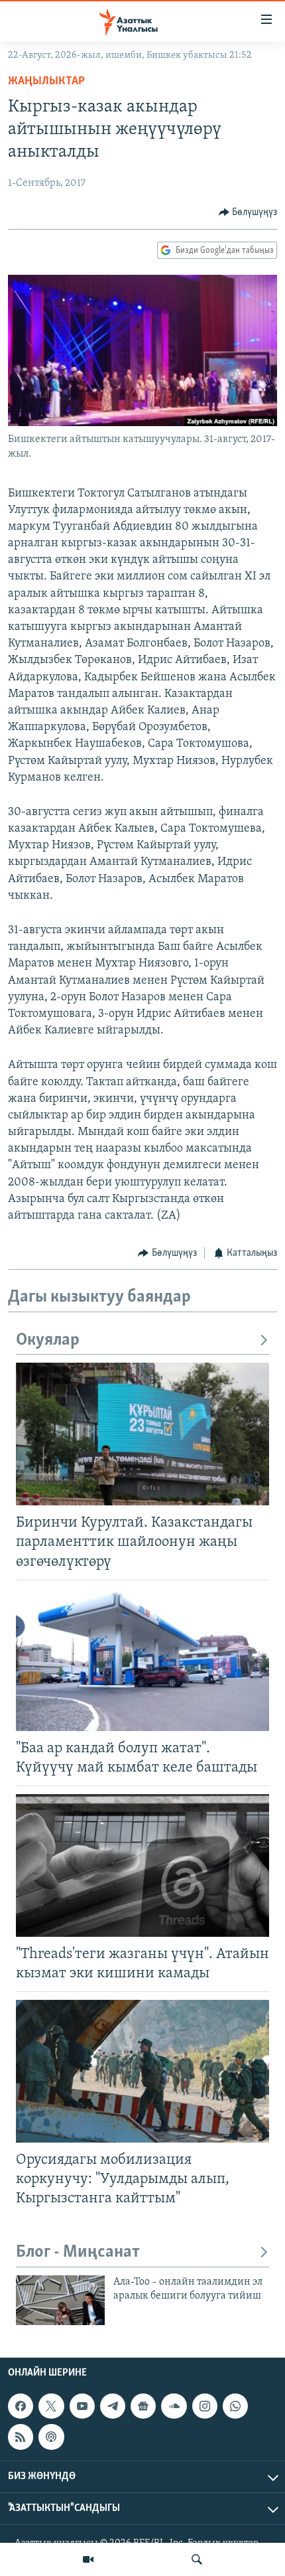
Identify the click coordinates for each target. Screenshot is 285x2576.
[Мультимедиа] (88, 2559)
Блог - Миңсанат (78, 2252)
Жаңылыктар (46, 82)
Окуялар (48, 1340)
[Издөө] (197, 2559)
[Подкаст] (51, 2437)
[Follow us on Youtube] (82, 2406)
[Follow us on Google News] (143, 2406)
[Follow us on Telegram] (113, 2406)
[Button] (248, 212)
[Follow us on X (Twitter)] (51, 2406)
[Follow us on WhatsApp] (235, 2406)
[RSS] (21, 2437)
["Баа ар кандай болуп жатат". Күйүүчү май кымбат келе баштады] (142, 1660)
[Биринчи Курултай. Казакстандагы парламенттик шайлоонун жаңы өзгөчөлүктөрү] (142, 1434)
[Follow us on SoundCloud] (174, 2406)
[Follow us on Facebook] (21, 2406)
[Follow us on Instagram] (205, 2406)
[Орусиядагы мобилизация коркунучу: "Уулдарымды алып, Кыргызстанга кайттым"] (142, 2071)
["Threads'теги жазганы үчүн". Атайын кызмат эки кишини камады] (142, 1865)
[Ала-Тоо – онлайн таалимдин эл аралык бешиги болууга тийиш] (60, 2300)
